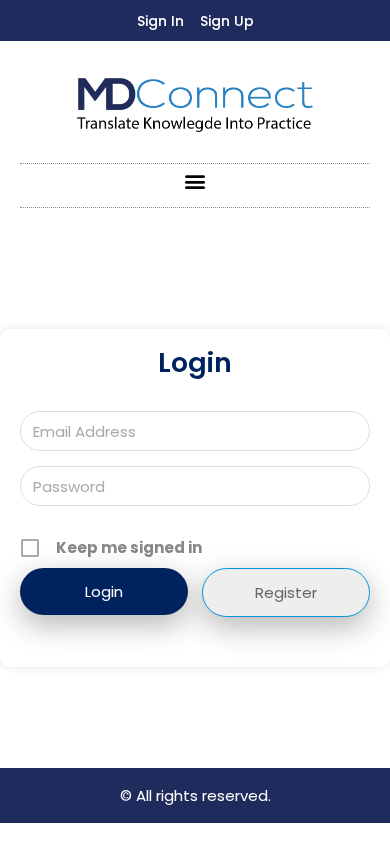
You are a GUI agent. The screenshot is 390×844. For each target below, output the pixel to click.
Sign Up (227, 21)
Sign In (160, 21)
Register (286, 592)
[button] (195, 180)
